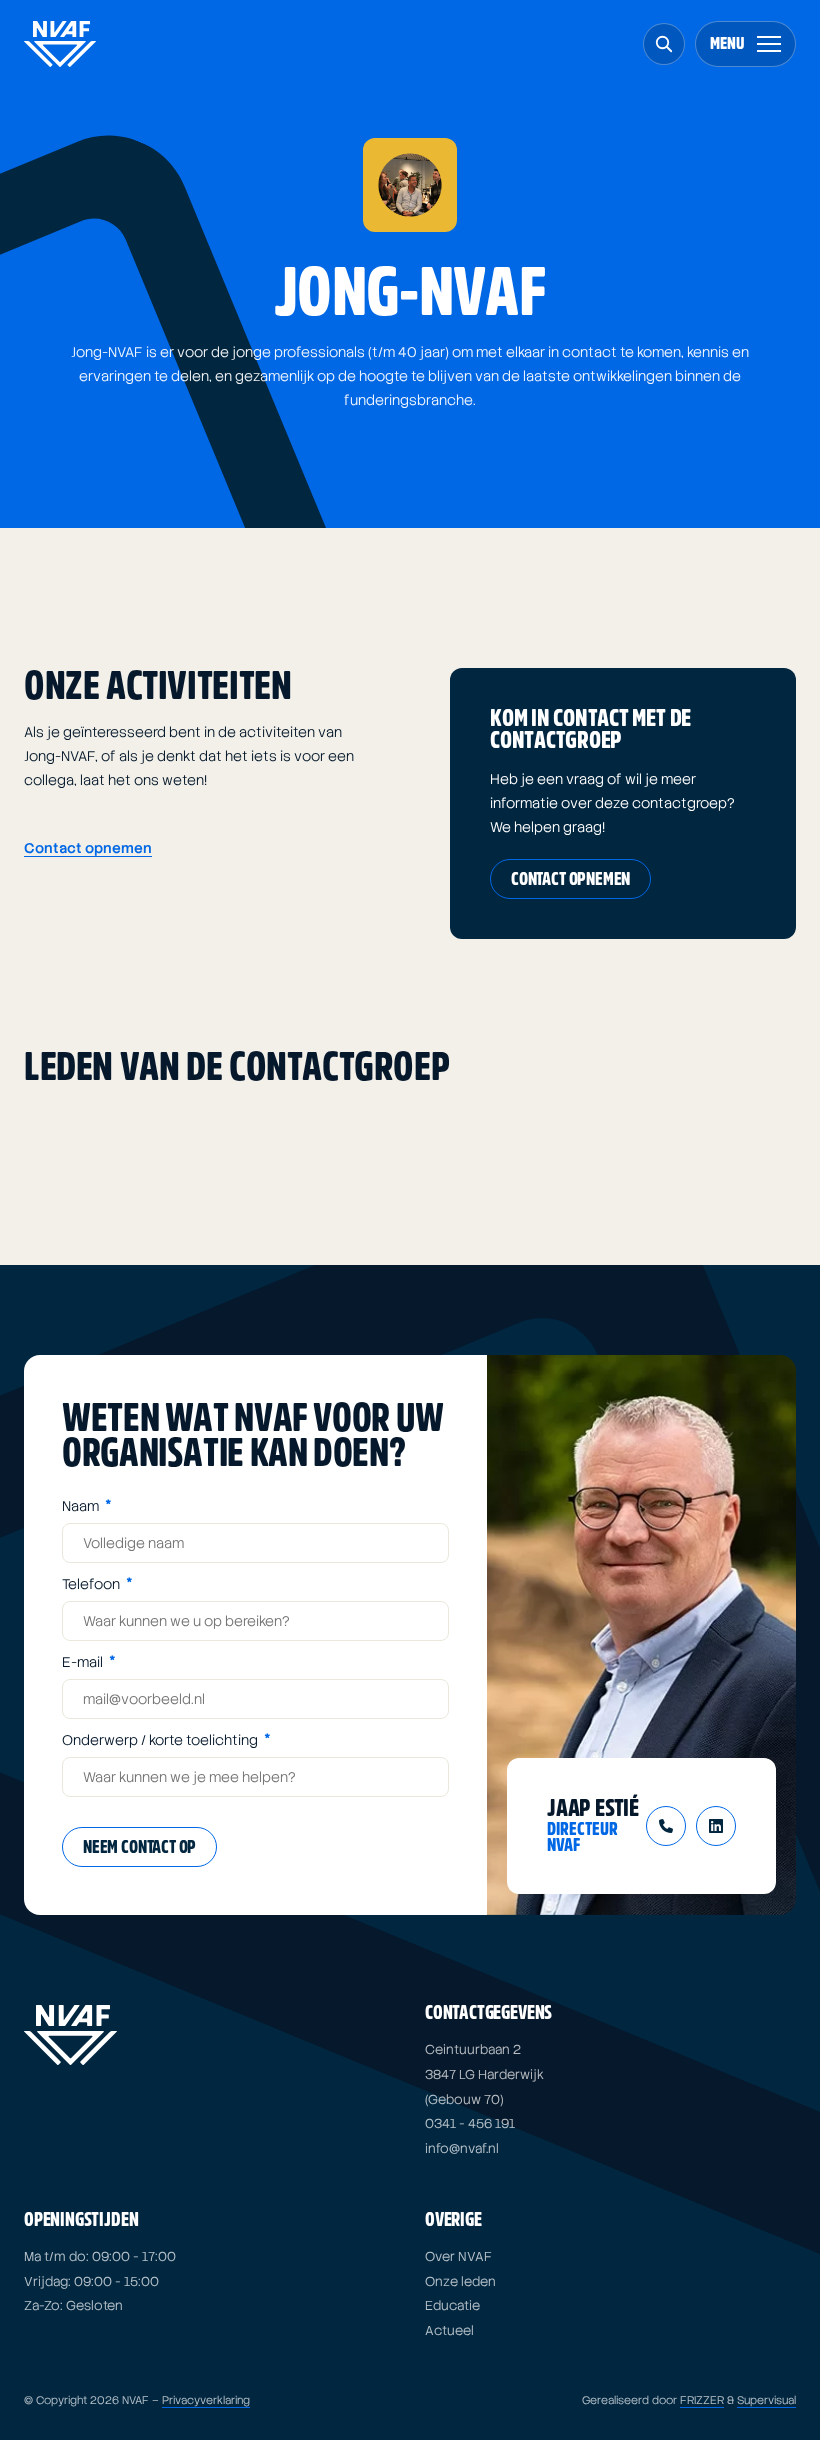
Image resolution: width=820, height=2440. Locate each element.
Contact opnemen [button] (88, 848)
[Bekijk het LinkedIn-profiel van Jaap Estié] (716, 1826)
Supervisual (766, 2400)
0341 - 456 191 (470, 2123)
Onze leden (460, 2281)
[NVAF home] (60, 44)
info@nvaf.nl (462, 2148)
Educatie (452, 2305)
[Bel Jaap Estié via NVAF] (666, 1826)
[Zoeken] (664, 44)
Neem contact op (139, 1847)
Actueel (449, 2330)
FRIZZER (702, 2400)
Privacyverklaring (206, 2400)
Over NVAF (458, 2256)
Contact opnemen (570, 879)
